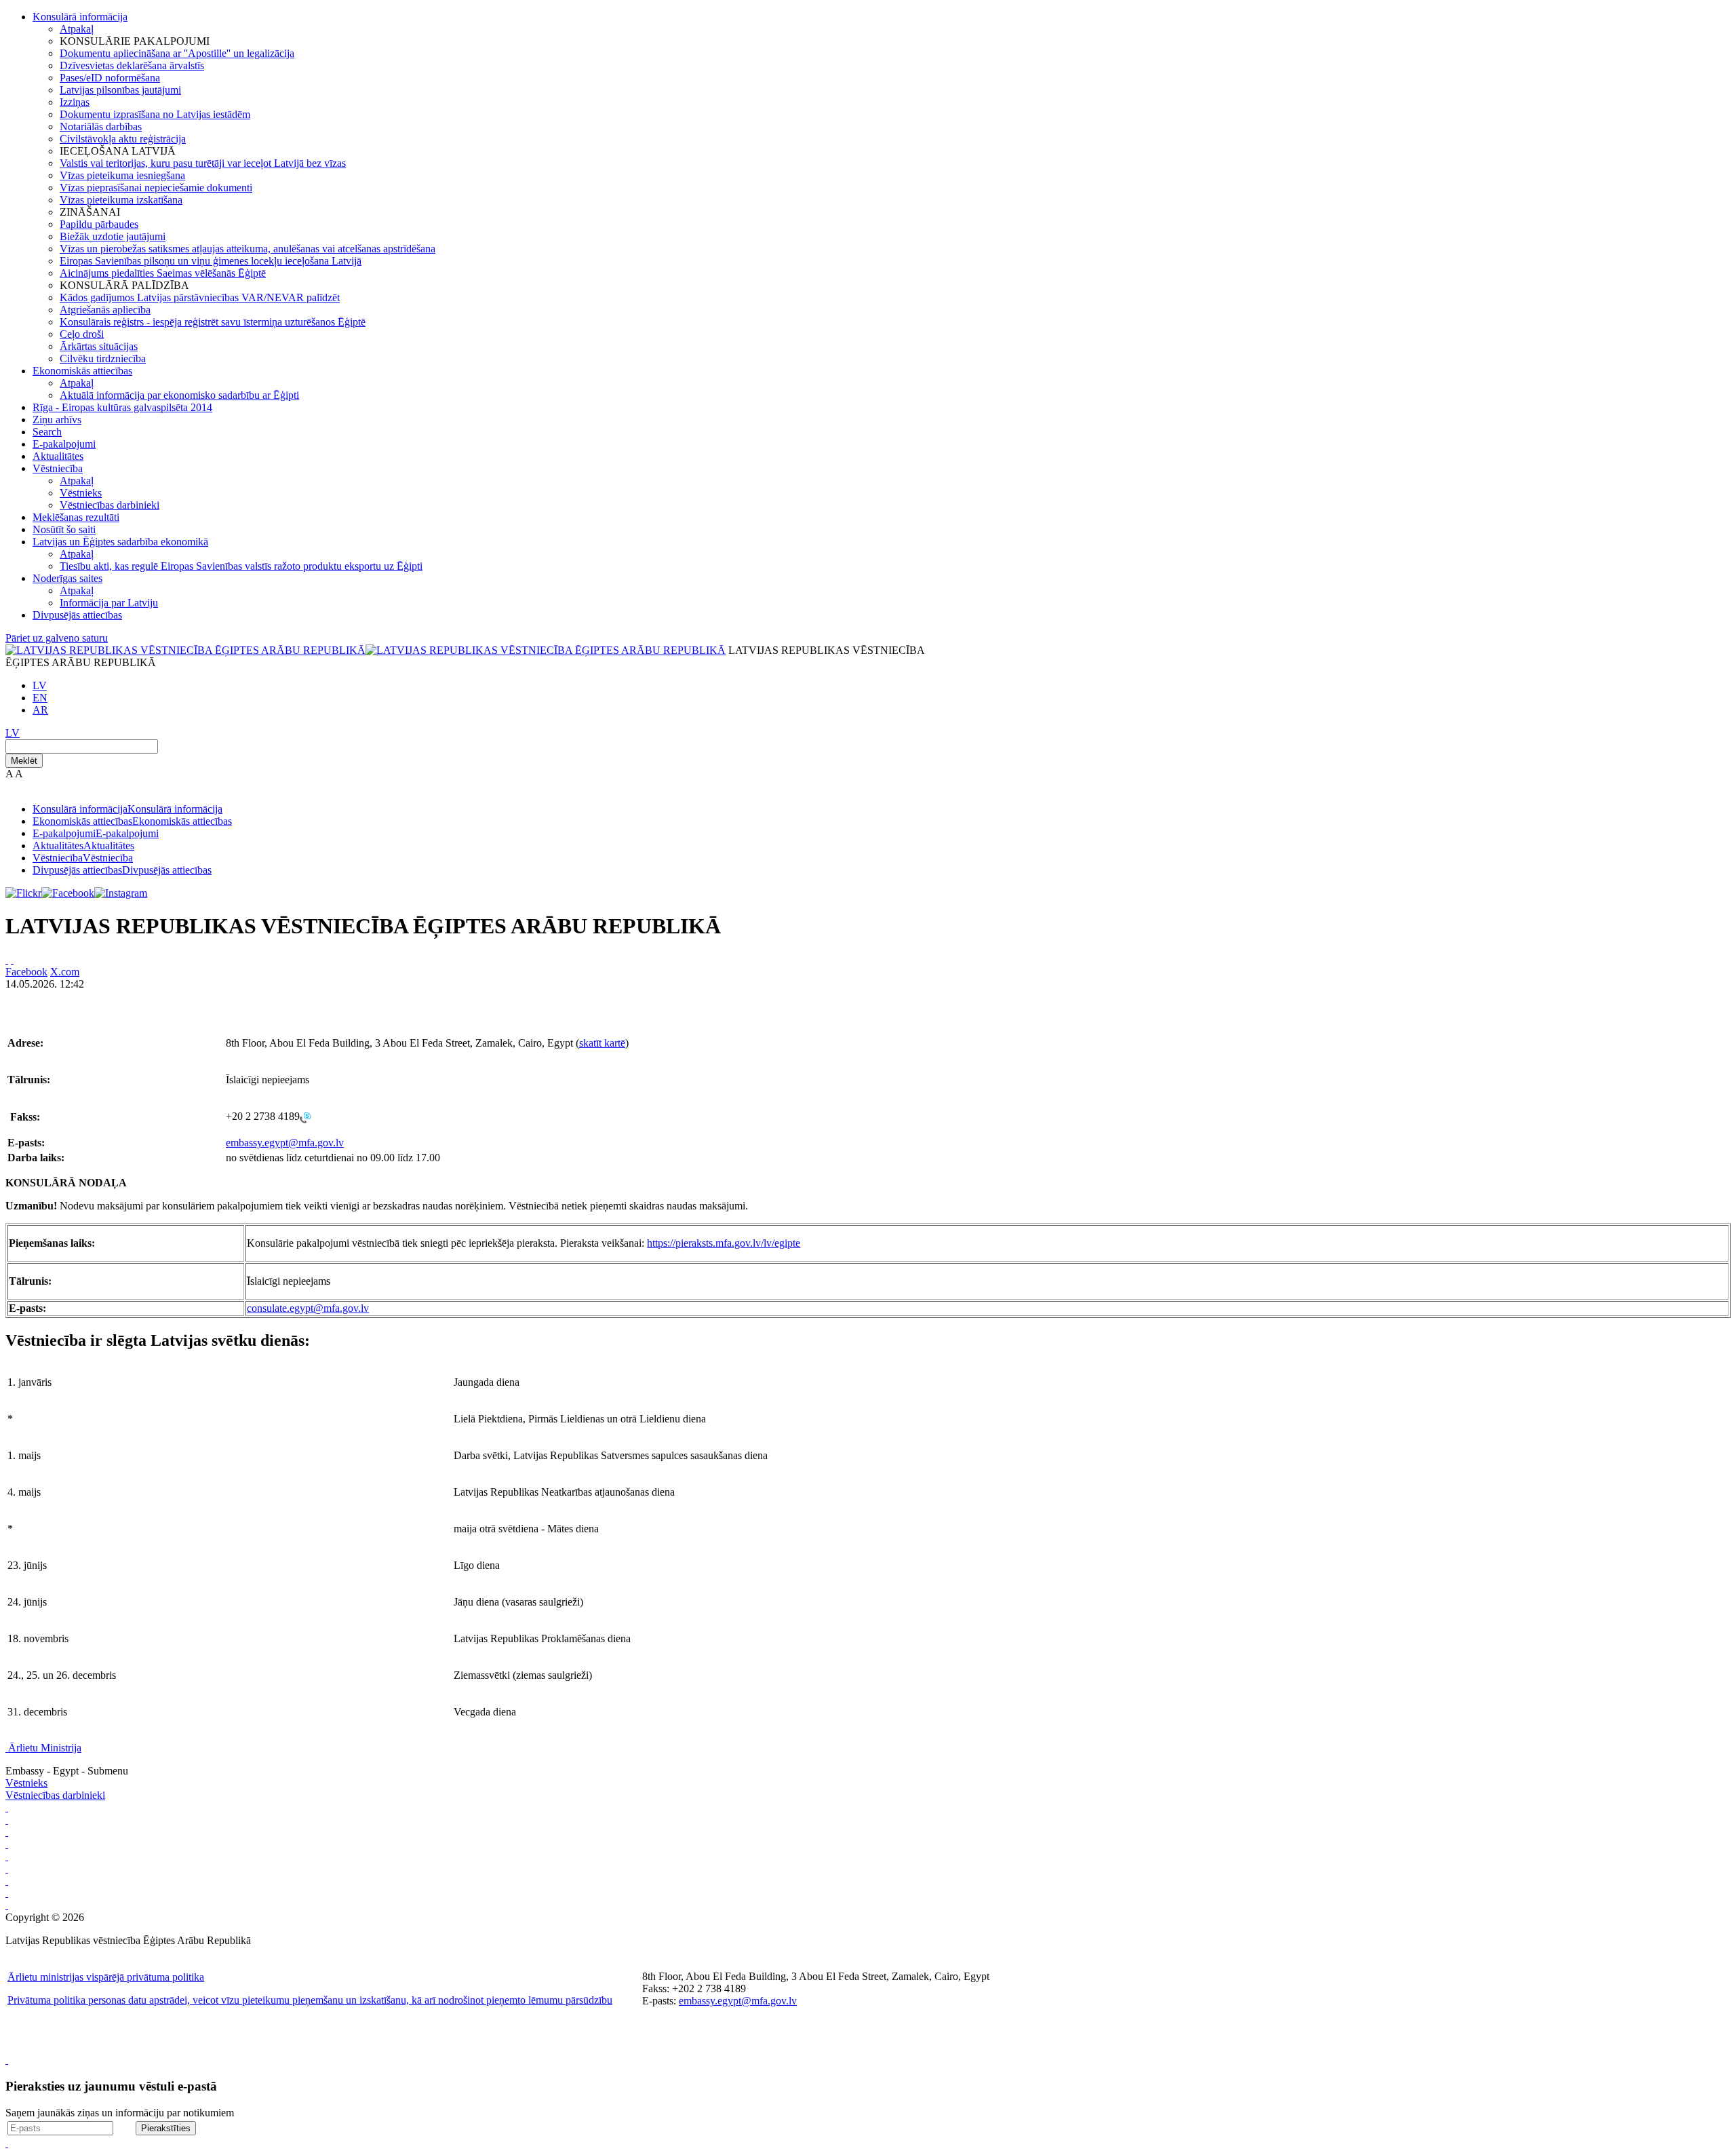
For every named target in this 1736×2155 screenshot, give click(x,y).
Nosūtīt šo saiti (64, 529)
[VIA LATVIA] (7, 1893)
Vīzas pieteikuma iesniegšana (122, 175)
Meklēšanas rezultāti (76, 517)
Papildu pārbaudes (99, 224)
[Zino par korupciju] (7, 1820)
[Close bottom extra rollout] (7, 2143)
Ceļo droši (82, 334)
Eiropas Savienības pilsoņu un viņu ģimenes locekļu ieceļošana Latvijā (211, 261)
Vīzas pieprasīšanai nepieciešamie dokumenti (156, 188)
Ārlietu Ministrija (45, 1748)
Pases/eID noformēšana (110, 78)
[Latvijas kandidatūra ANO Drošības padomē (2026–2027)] (7, 1881)
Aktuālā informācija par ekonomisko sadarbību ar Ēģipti (179, 395)
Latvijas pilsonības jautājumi (120, 90)
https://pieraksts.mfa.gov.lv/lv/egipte (724, 1243)
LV (40, 685)
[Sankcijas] (7, 1856)
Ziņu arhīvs (57, 420)
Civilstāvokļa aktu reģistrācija (123, 139)
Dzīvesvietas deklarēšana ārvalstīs (132, 65)
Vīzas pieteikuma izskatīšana (121, 200)
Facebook (26, 972)
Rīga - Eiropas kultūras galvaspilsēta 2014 (122, 407)
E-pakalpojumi (64, 444)
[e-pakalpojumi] (7, 1844)
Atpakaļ (77, 29)
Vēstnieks (81, 493)
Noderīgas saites (67, 578)
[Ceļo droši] (7, 1807)
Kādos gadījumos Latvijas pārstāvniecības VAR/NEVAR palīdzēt (200, 297)
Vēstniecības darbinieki (110, 505)
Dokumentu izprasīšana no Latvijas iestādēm (155, 114)
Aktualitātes (58, 456)
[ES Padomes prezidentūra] (7, 1832)
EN (40, 698)
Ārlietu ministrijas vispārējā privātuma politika (106, 1977)
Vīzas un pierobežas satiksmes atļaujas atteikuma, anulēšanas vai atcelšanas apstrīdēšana (248, 249)
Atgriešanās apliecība (105, 310)
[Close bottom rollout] (7, 2060)
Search (47, 432)
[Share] (12, 959)
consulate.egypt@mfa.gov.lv (308, 1308)
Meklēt (24, 761)
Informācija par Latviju (109, 603)
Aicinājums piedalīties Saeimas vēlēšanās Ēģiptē (163, 273)
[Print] (7, 959)
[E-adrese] (7, 1868)
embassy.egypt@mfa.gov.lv (285, 1143)
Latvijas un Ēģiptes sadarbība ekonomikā (120, 542)
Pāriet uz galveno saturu (57, 638)
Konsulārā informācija (80, 17)
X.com (65, 972)
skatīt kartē (602, 1043)
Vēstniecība (58, 468)
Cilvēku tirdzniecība (103, 358)
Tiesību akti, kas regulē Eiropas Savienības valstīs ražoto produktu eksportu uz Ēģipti (241, 566)
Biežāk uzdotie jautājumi (113, 236)
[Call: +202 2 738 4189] (305, 1117)
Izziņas (75, 102)
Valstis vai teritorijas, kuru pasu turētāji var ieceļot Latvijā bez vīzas (203, 163)
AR (40, 710)
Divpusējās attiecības (77, 615)
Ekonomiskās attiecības (82, 371)
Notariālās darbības (101, 127)
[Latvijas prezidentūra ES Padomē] (7, 1905)
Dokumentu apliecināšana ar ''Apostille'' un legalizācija (177, 53)
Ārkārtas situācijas (99, 346)
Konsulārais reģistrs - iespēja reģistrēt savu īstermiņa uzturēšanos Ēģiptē (213, 322)
